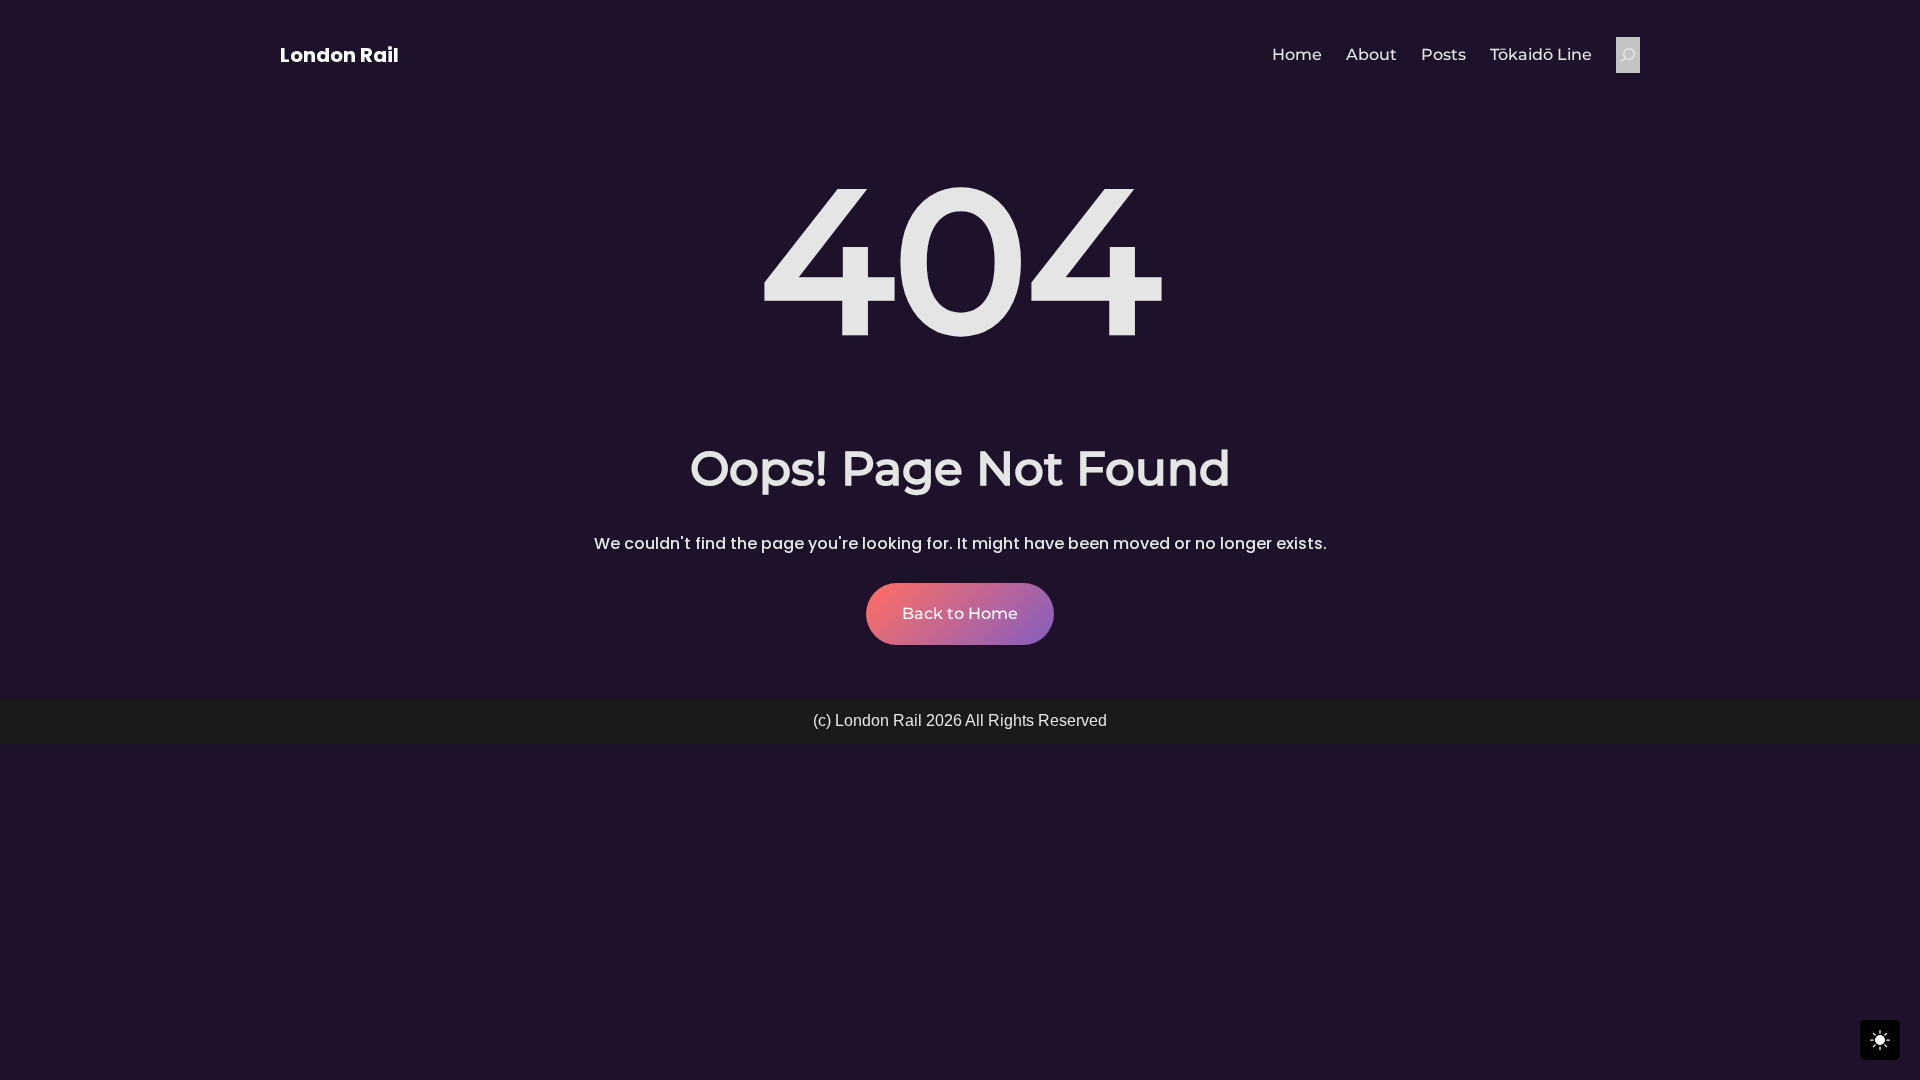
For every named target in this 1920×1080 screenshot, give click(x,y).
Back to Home (960, 613)
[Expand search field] (1628, 55)
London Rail (339, 55)
